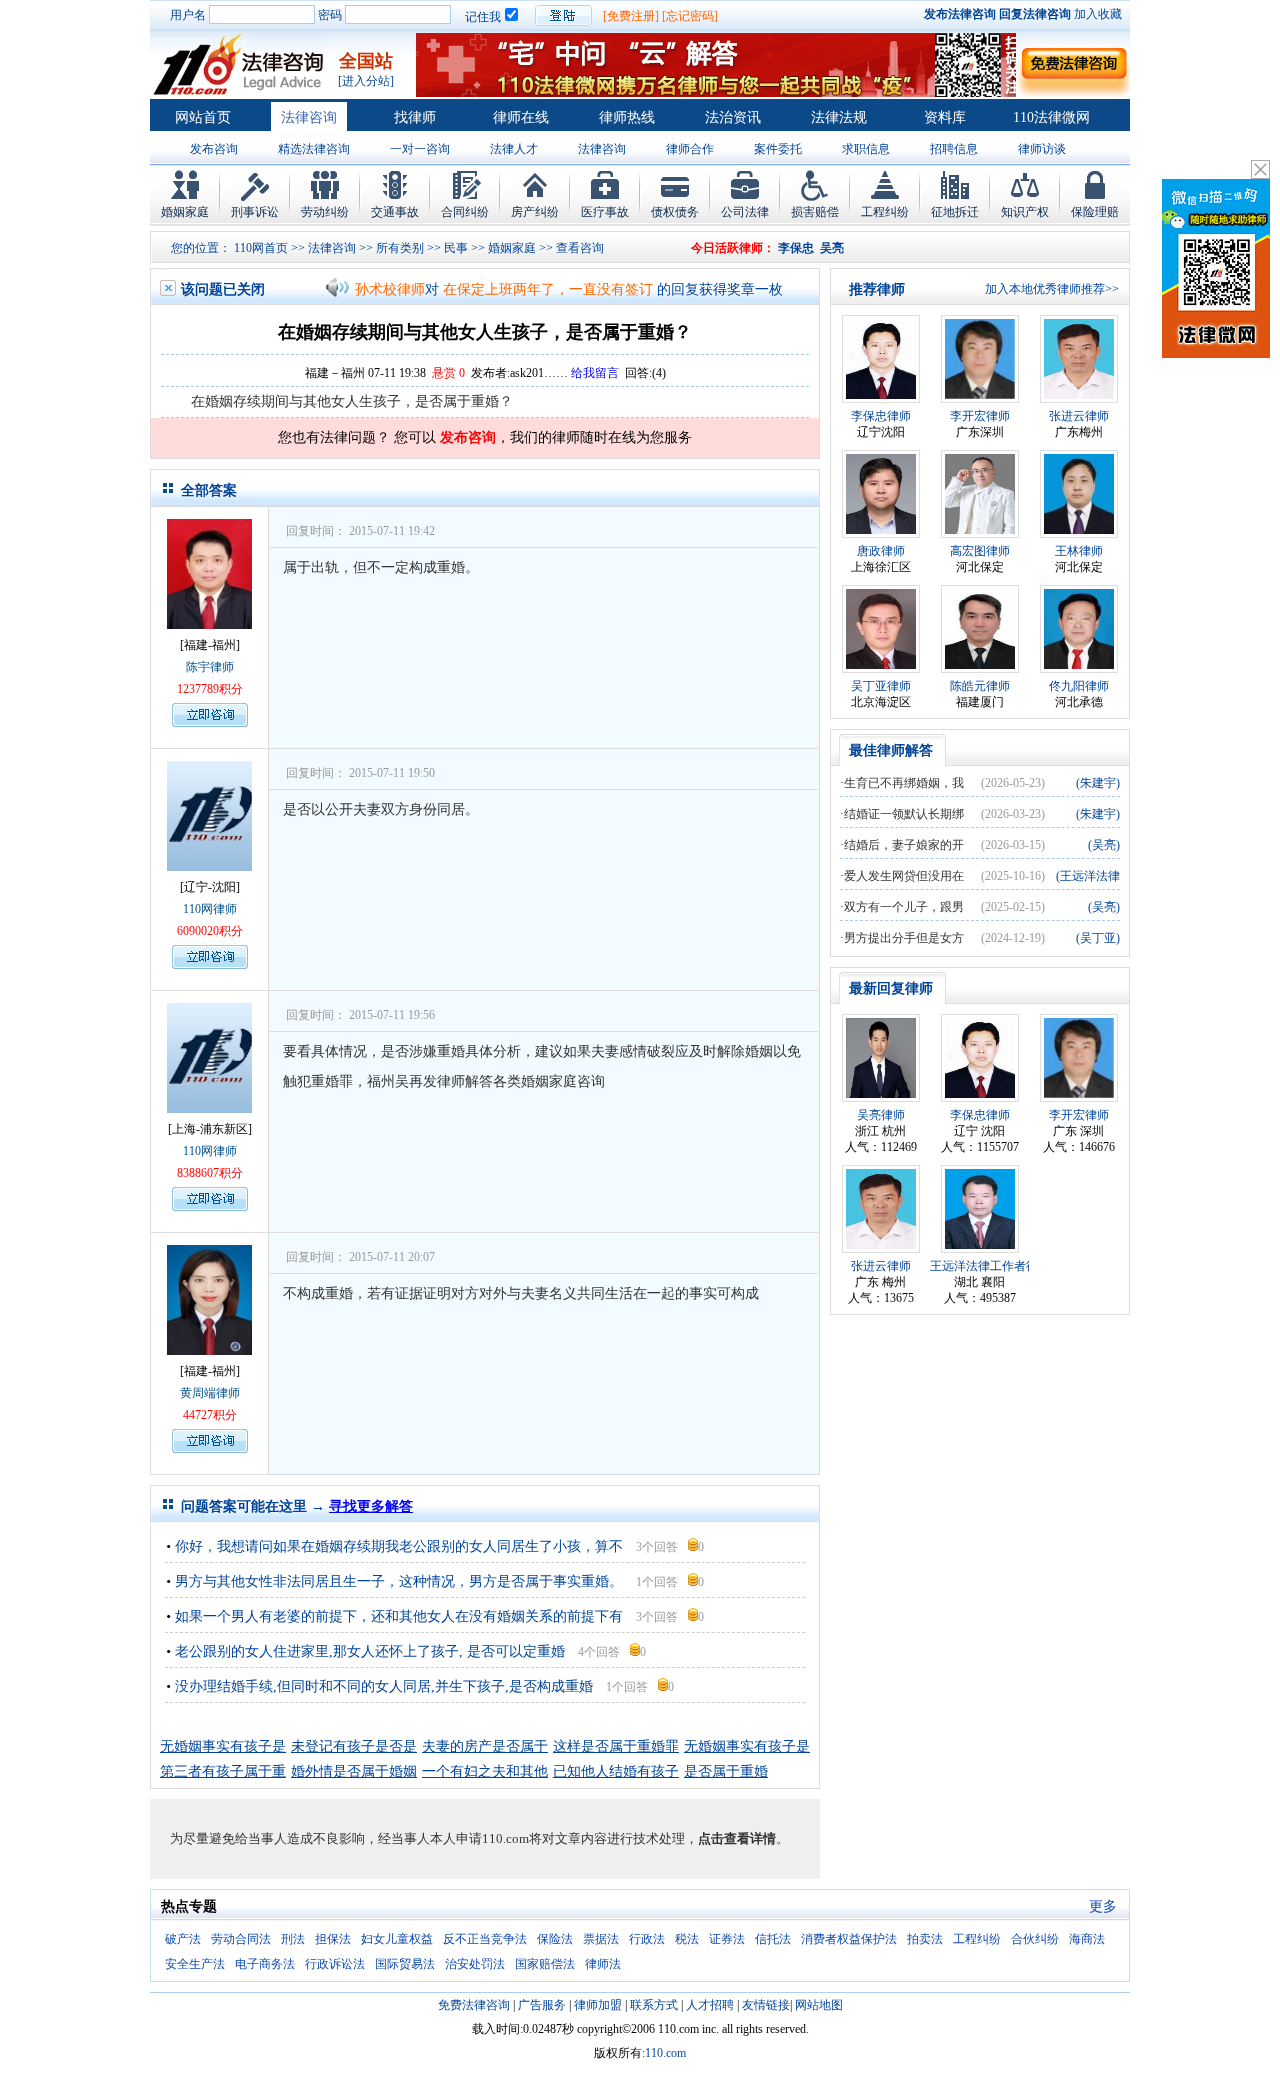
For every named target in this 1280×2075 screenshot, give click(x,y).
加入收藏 (1098, 14)
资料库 (945, 117)
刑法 (293, 1939)
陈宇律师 (210, 667)
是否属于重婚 (726, 1771)
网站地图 (819, 2005)
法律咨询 (309, 117)
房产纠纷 (535, 212)
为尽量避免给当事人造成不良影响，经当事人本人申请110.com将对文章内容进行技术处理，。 (479, 1838)
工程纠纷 (885, 212)
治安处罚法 (475, 1964)
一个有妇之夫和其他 (485, 1771)
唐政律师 (881, 551)
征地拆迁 (955, 212)
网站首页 (203, 117)
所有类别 (400, 248)
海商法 (1087, 1939)
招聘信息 (954, 149)
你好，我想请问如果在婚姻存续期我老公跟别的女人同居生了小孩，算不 (399, 1546)
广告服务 (542, 2005)
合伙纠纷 (1035, 1939)
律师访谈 (1042, 149)
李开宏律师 (980, 416)
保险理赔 (1095, 212)
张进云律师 (1079, 416)
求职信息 (866, 149)
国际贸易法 (405, 1964)
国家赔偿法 (545, 1964)
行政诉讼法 (335, 1964)
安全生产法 (195, 1964)
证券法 (727, 1939)
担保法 (333, 1939)
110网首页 (261, 248)
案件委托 (778, 149)
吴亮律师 (881, 1115)
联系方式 (654, 2005)
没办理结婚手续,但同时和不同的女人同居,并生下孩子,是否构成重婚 (384, 1686)
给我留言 (595, 373)
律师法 (603, 1964)
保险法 (555, 1939)
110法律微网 (1051, 117)
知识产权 (1025, 212)
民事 (456, 248)
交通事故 (395, 212)
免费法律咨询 (474, 2005)
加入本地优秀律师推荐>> (1052, 289)
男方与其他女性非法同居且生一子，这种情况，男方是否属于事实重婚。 (399, 1581)
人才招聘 (710, 2005)
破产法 (183, 1939)
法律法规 (839, 117)
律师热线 (627, 117)
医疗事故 (605, 212)
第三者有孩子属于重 (223, 1771)
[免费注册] (631, 16)
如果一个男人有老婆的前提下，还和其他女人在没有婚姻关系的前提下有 (399, 1616)
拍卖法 (925, 1939)
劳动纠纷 (325, 212)
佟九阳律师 (1079, 686)
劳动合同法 (241, 1939)
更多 (1103, 1906)
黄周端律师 (210, 1393)
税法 (687, 1939)
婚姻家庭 (185, 212)
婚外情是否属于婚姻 (354, 1771)
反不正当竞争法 (485, 1939)
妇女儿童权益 (397, 1939)
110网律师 (210, 909)
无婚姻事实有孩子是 (223, 1746)
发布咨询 (214, 149)
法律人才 (514, 149)
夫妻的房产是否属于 (485, 1746)
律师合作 (690, 149)
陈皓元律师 (980, 686)
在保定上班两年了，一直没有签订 (548, 269)
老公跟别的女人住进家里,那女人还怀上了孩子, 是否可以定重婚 (370, 1651)
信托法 (773, 1939)
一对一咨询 (420, 149)
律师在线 (521, 117)
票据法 (601, 1939)
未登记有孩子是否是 (354, 1746)
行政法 (647, 1939)
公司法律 (745, 212)
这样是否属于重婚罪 (616, 1746)
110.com (665, 2053)
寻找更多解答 (371, 1506)
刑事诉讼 (255, 212)
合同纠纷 (465, 212)
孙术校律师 (390, 269)
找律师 (415, 117)
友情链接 (766, 2005)
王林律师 (1079, 551)
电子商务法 (265, 1964)
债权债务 (675, 212)
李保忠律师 (881, 416)
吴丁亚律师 (881, 686)
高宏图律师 (980, 551)
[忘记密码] (690, 16)
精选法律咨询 (314, 149)
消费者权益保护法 (849, 1939)
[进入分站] (366, 81)
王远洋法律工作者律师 (990, 1266)
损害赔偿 (815, 212)
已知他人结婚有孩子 (616, 1771)
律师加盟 (598, 2005)
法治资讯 (733, 117)
